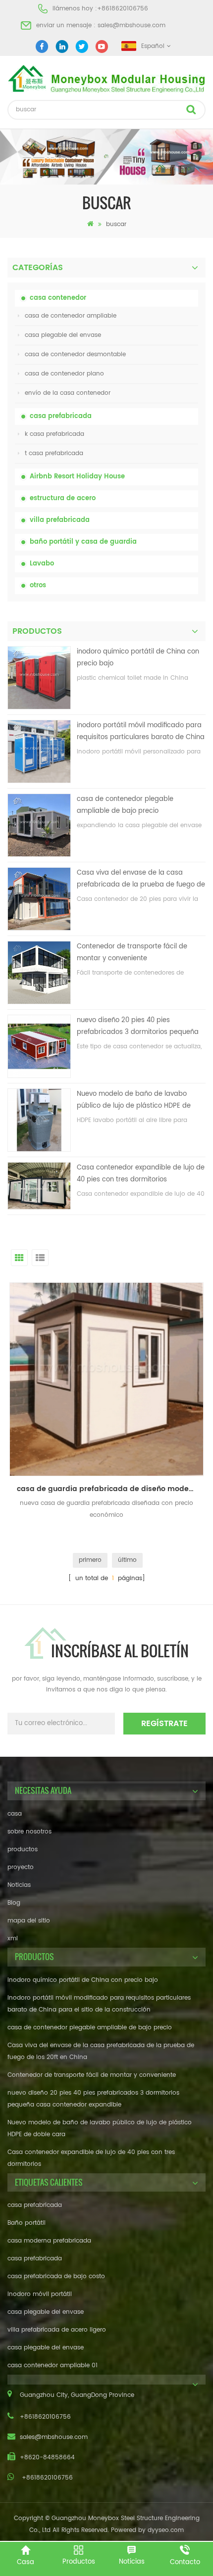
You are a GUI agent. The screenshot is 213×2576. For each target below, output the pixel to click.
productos (23, 1850)
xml (13, 1939)
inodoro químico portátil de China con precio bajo (138, 658)
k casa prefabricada (54, 434)
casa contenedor (58, 298)
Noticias (19, 1885)
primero (90, 1560)
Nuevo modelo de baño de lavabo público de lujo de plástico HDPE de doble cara (134, 1101)
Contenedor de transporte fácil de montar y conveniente (132, 953)
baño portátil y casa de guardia (83, 542)
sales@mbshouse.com (132, 25)
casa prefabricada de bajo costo (56, 2276)
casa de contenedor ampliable (71, 316)
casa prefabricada (61, 416)
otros (38, 585)
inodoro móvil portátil (40, 2294)
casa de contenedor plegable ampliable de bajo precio (125, 805)
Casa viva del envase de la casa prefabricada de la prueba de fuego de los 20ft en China (141, 879)
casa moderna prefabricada (49, 2241)
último (127, 1560)
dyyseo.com (166, 2530)
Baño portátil (27, 2223)
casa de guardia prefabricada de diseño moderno (109, 1489)
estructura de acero (63, 498)
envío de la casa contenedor (68, 393)
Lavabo (42, 564)
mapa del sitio (29, 1921)
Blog (14, 1903)
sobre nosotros (29, 1832)
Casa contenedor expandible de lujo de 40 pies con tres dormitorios (141, 1174)
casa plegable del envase (63, 335)
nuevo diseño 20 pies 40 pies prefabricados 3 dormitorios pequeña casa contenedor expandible (138, 1027)
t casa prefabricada (54, 453)
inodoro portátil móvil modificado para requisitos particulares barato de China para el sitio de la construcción (141, 732)
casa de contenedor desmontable (75, 354)
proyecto (21, 1867)
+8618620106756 (123, 9)
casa (15, 1814)
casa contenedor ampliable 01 (53, 2365)
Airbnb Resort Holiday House (77, 477)
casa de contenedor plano (64, 374)
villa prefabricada (60, 520)
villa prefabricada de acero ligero (57, 2330)
